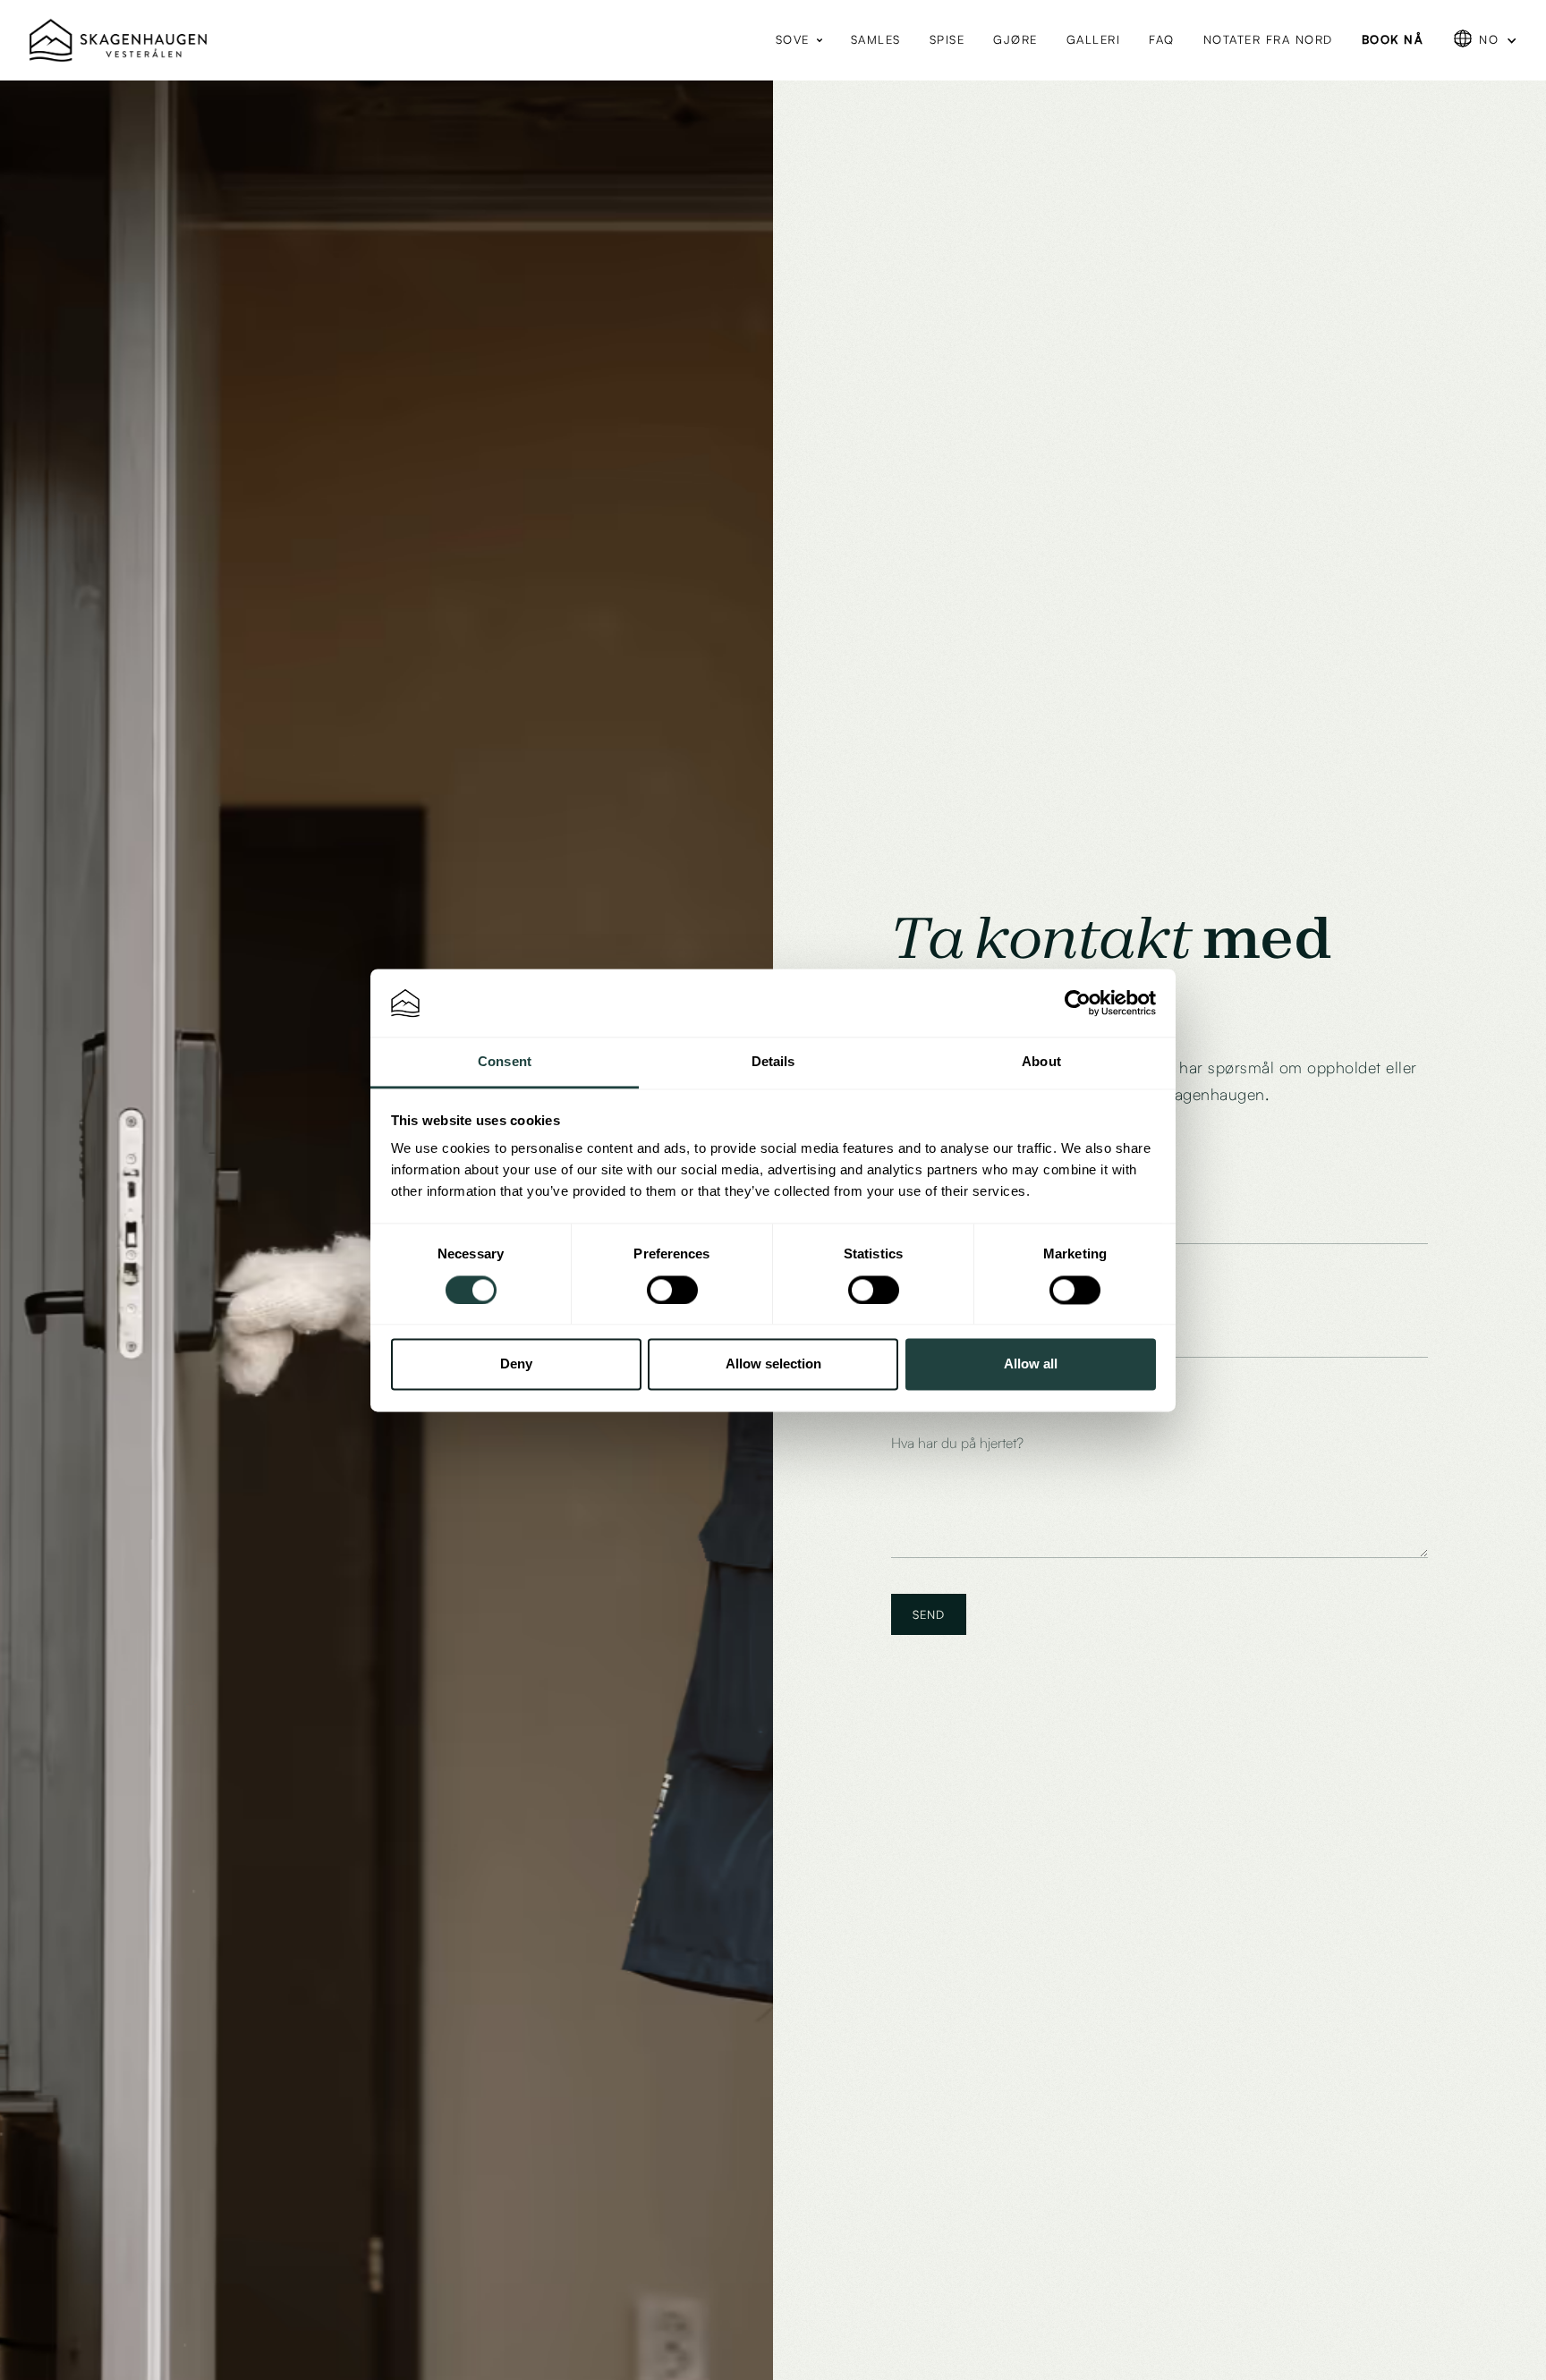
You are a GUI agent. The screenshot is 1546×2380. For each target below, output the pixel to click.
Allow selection (773, 1364)
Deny (516, 1364)
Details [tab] (773, 1062)
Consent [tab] (505, 1062)
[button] (799, 40)
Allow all (1031, 1364)
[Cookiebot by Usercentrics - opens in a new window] (1078, 1003)
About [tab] (1041, 1062)
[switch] (672, 1290)
